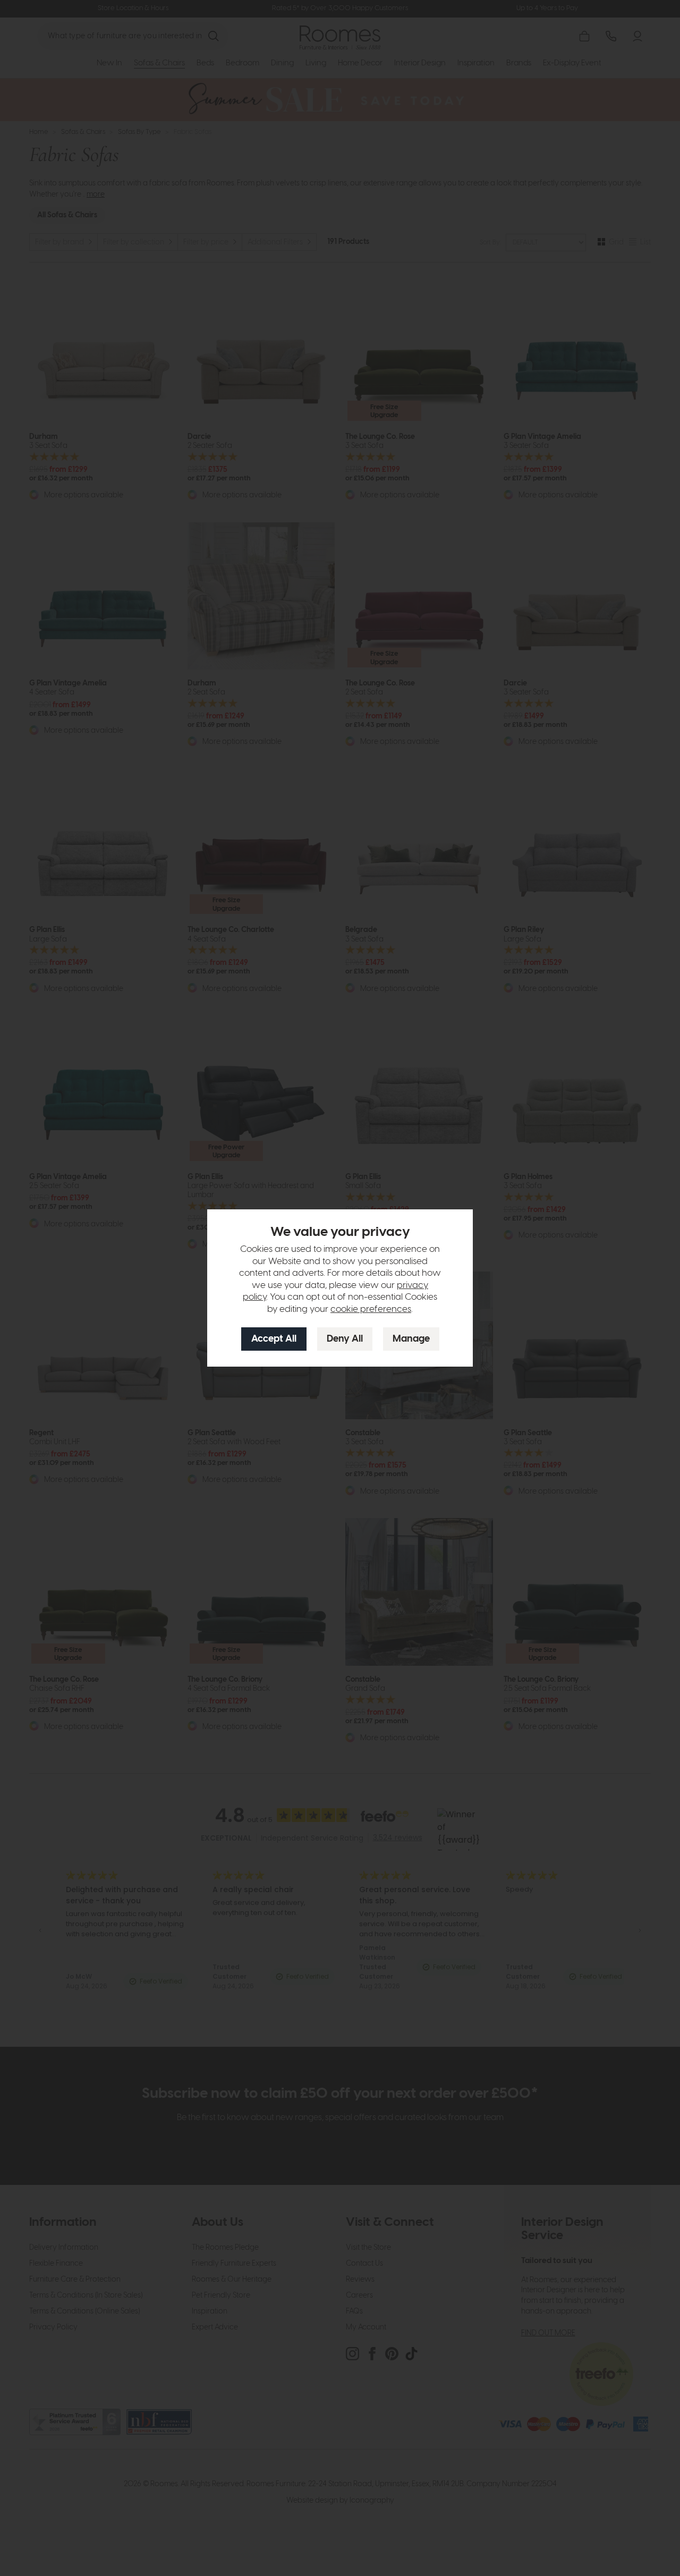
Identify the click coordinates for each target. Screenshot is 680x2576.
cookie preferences (371, 1309)
